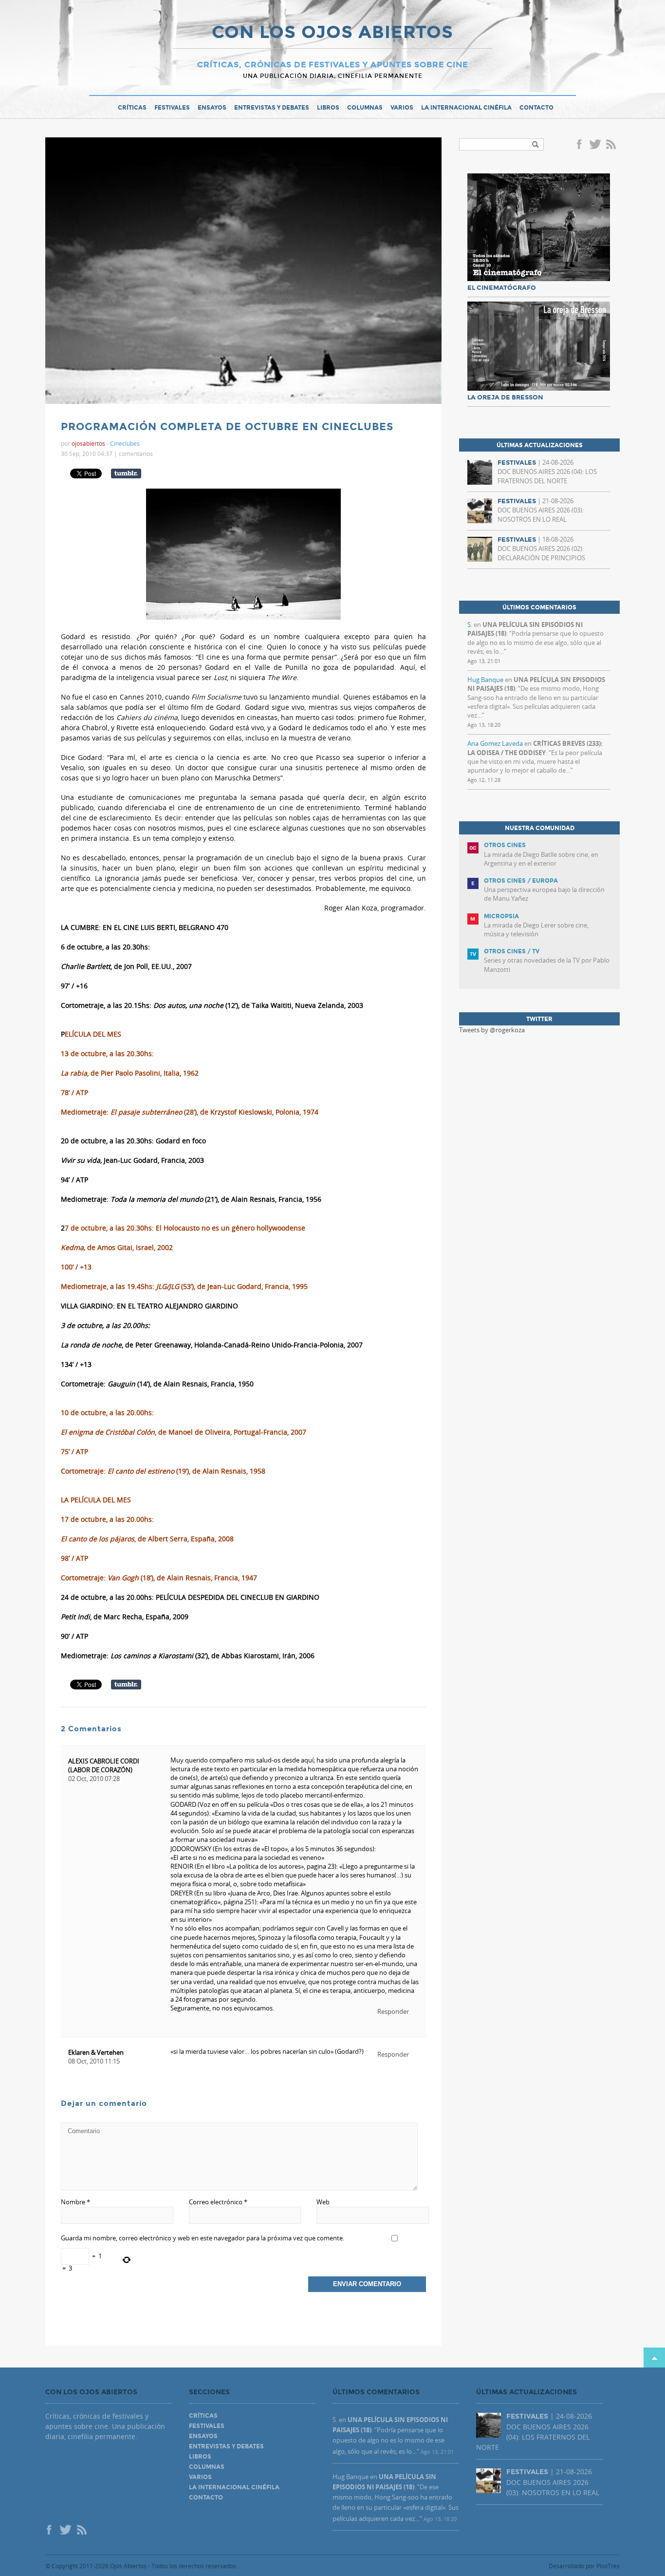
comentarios (136, 454)
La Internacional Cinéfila (466, 108)
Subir (654, 2358)
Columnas (365, 108)
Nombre (75, 2202)
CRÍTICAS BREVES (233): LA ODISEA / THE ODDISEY (535, 748)
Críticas (132, 108)
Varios (402, 108)
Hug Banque (485, 680)
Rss (612, 145)
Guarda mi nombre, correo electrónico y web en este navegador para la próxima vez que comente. (203, 2238)
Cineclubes (125, 443)
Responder (393, 2011)
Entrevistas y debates (272, 108)
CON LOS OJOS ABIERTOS (332, 33)
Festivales (172, 108)
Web (323, 2202)
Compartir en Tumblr (126, 474)
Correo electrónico (218, 2202)
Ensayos (212, 108)
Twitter (595, 145)
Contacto (536, 108)
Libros (328, 108)
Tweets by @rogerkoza (492, 1030)
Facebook (581, 145)
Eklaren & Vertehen (96, 2052)
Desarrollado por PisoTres (584, 2566)
